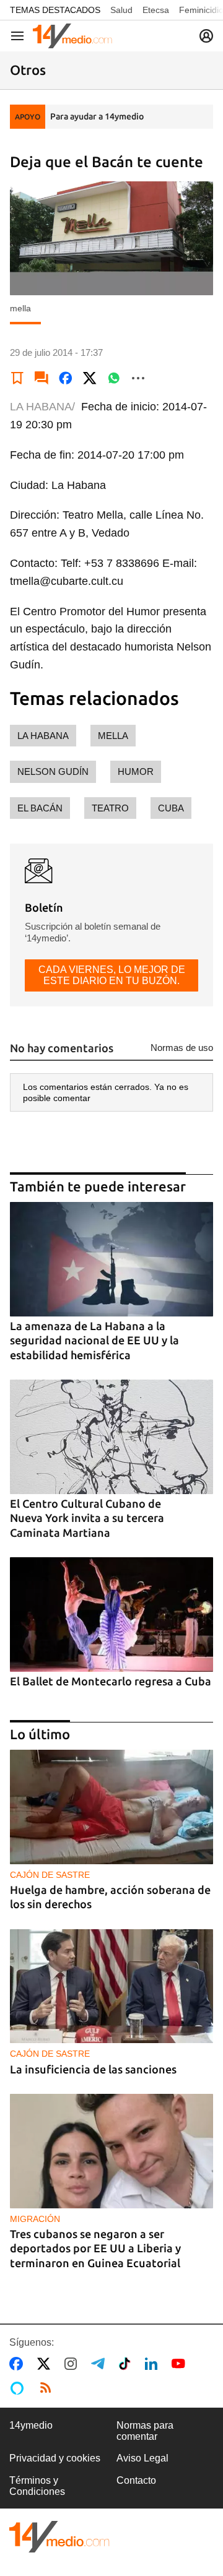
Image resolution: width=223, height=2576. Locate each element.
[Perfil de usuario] (206, 36)
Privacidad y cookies (55, 2458)
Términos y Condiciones (37, 2486)
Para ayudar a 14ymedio (97, 116)
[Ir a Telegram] (100, 2364)
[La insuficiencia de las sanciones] (111, 1986)
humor (136, 772)
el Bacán (40, 808)
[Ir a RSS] (48, 2388)
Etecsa (156, 10)
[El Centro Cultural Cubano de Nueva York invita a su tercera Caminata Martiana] (111, 1437)
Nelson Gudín (53, 772)
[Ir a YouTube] (181, 2364)
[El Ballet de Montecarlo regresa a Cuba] (111, 1614)
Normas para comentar (145, 2431)
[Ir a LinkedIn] (154, 2364)
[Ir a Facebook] (19, 2364)
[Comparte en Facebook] (66, 378)
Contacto (136, 2480)
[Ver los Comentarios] (42, 378)
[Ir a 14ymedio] (72, 36)
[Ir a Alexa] (19, 2388)
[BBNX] (59, 2537)
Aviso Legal (142, 2458)
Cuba (171, 808)
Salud (121, 10)
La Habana (43, 736)
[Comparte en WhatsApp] (114, 378)
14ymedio (31, 2425)
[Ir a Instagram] (73, 2364)
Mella (113, 736)
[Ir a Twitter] (46, 2364)
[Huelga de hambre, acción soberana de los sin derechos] (111, 1807)
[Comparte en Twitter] (90, 378)
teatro (110, 808)
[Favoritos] (17, 378)
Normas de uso (182, 1048)
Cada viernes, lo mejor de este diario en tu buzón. (112, 975)
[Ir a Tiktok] (127, 2364)
